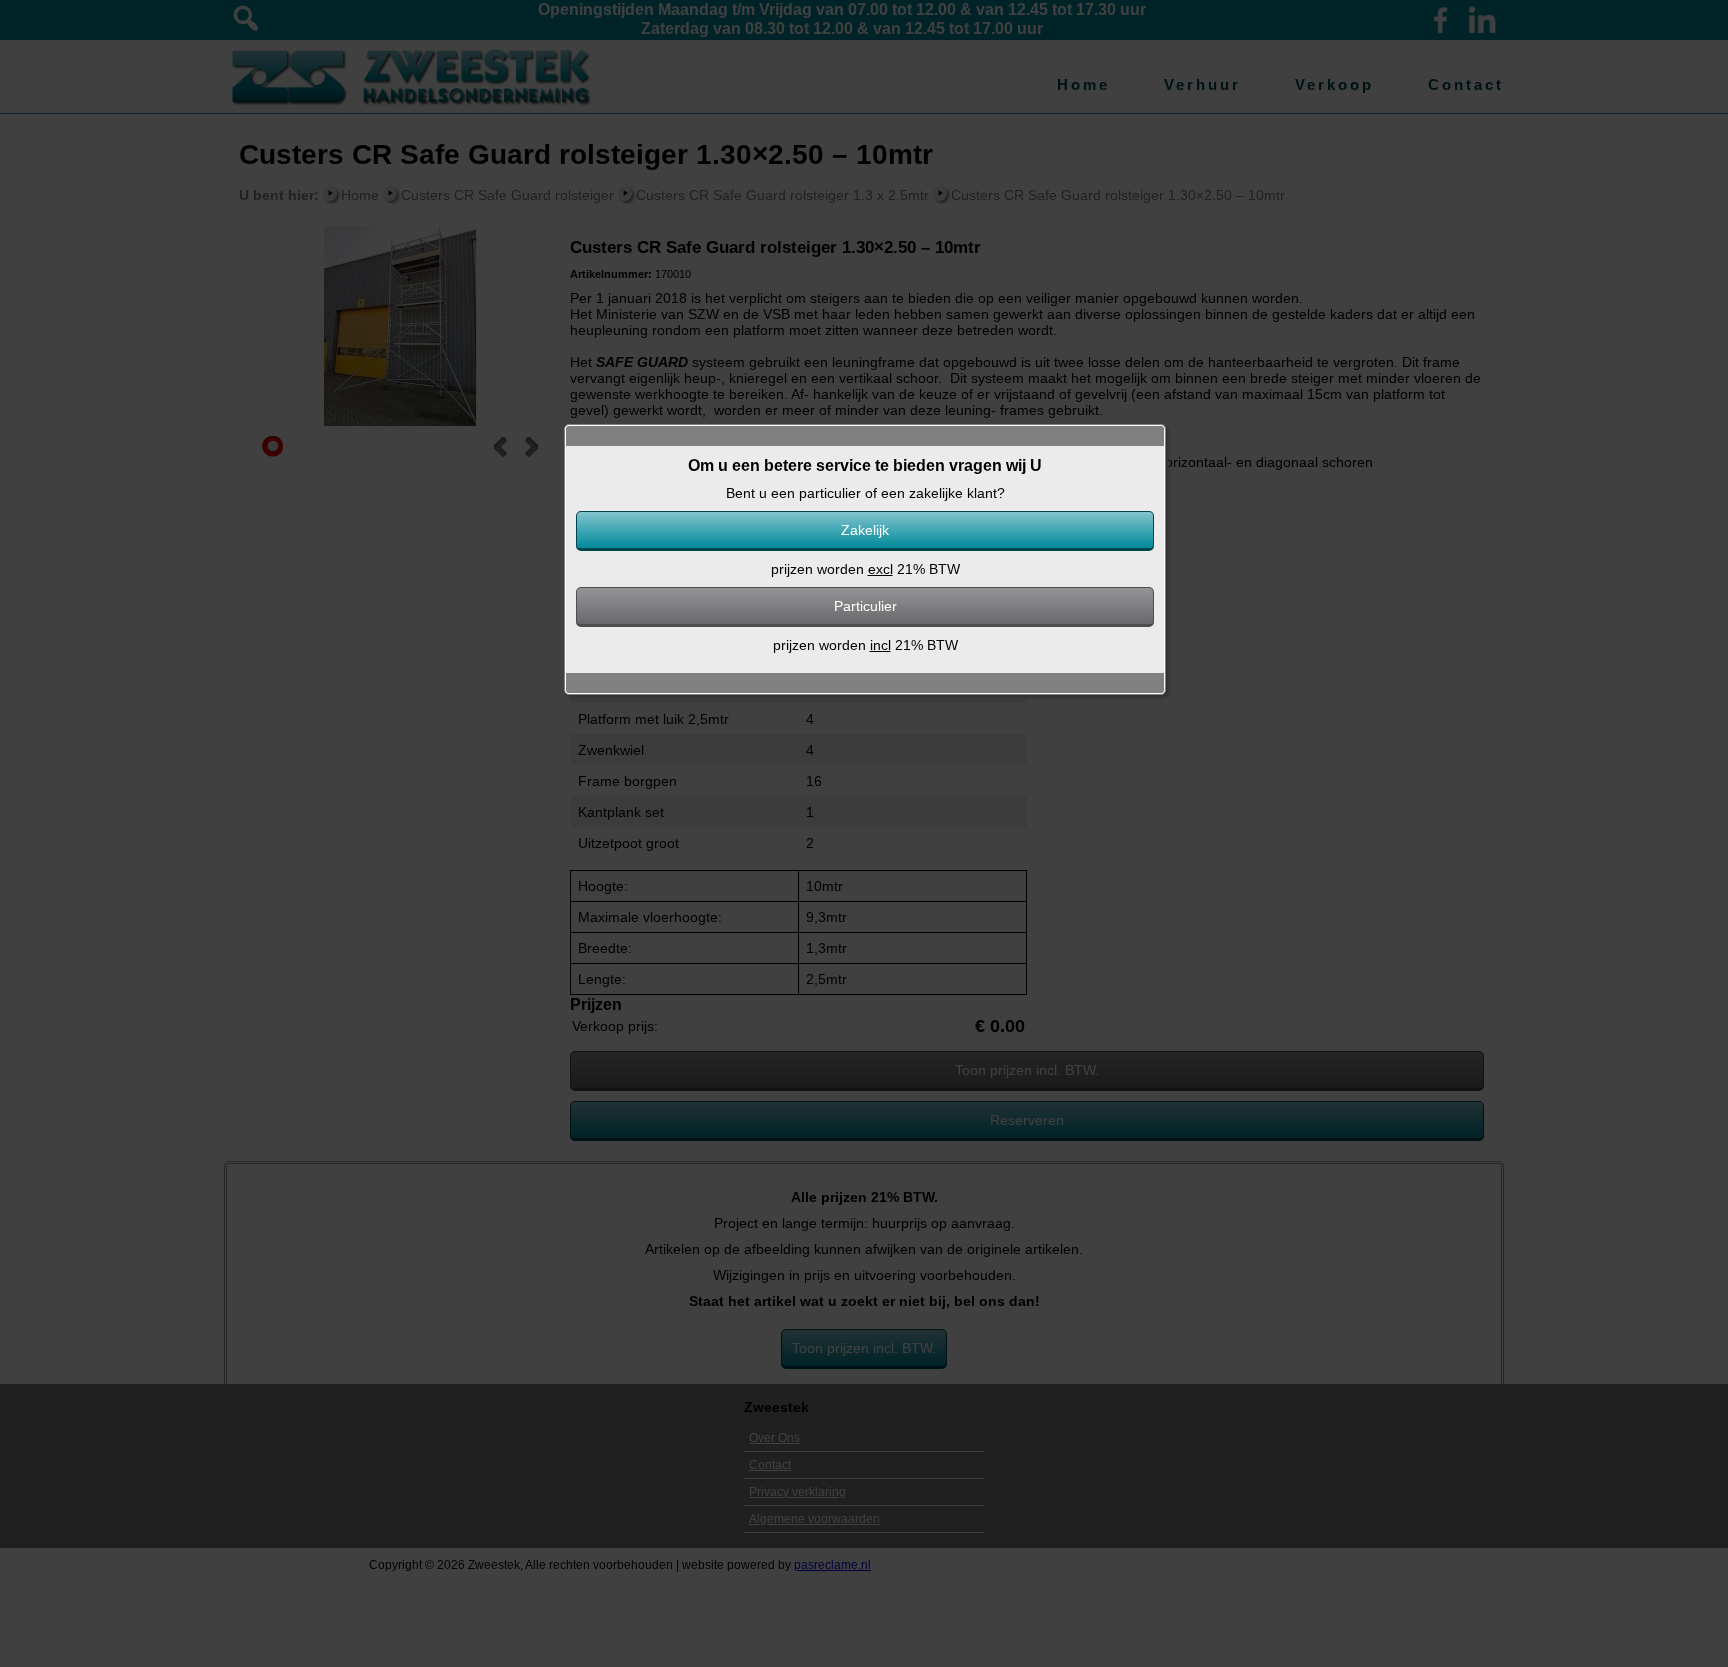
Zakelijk (865, 530)
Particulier (865, 606)
